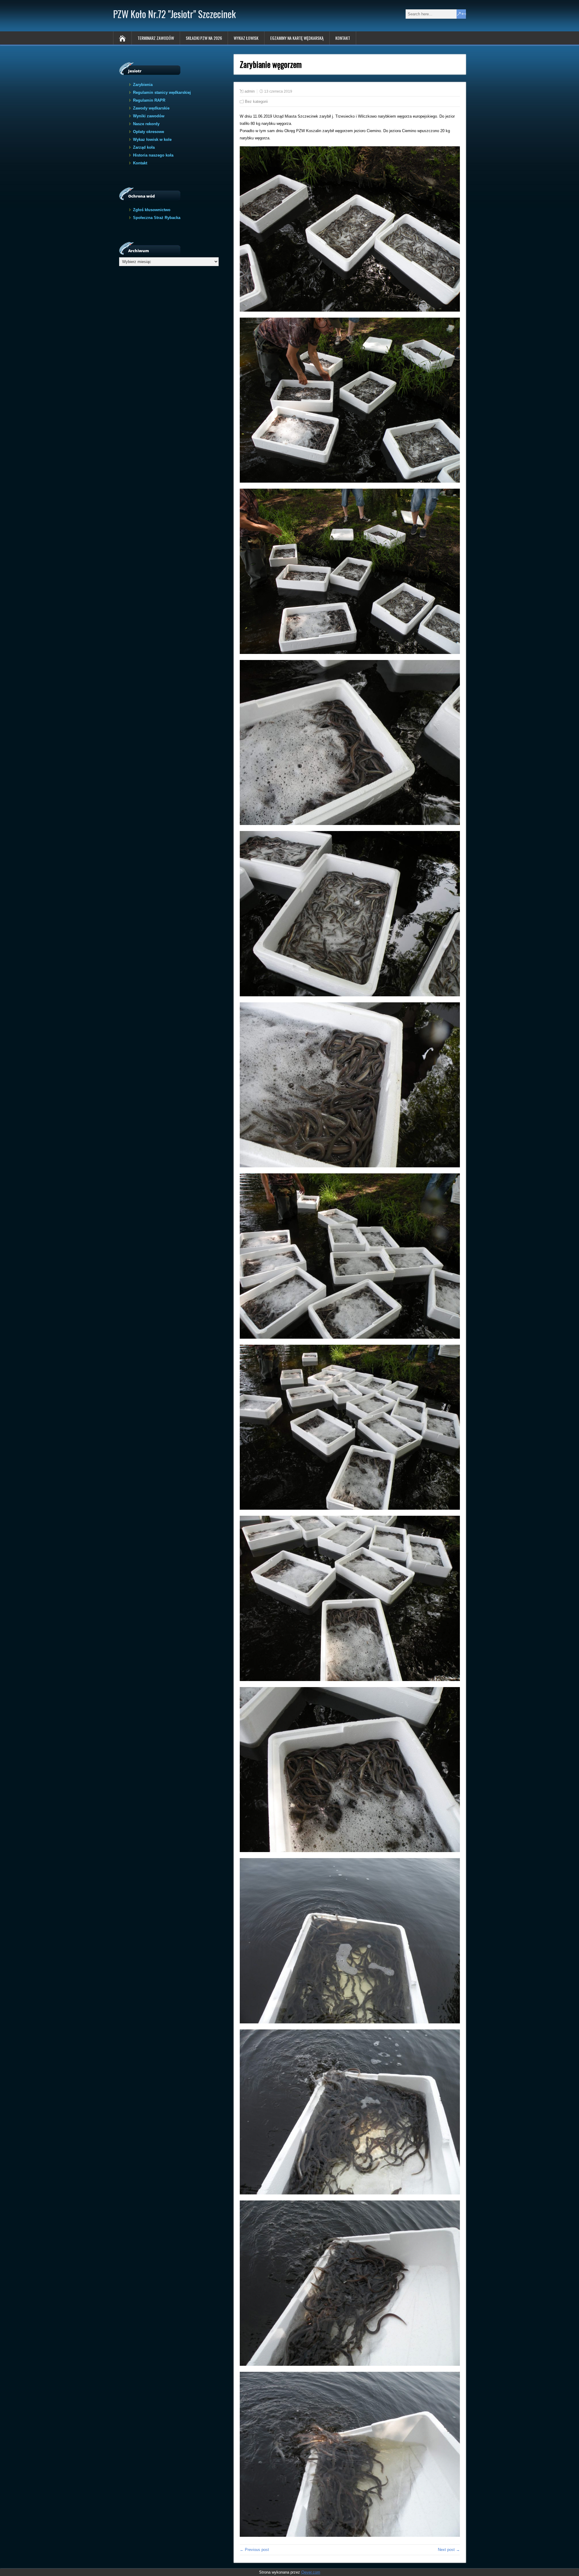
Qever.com (311, 2572)
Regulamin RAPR (149, 100)
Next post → (449, 2550)
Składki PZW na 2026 (204, 38)
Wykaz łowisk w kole (152, 140)
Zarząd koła (144, 147)
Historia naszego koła (153, 155)
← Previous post (254, 2550)
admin (250, 91)
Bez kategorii (256, 102)
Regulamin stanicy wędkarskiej (162, 92)
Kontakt (343, 38)
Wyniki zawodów (149, 116)
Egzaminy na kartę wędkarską (297, 38)
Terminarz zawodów (156, 38)
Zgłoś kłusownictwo (152, 210)
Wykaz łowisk (246, 38)
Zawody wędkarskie (151, 108)
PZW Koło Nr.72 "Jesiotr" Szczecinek (174, 14)
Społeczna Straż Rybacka (157, 218)
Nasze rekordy (146, 124)
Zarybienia (143, 85)
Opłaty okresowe (149, 132)
